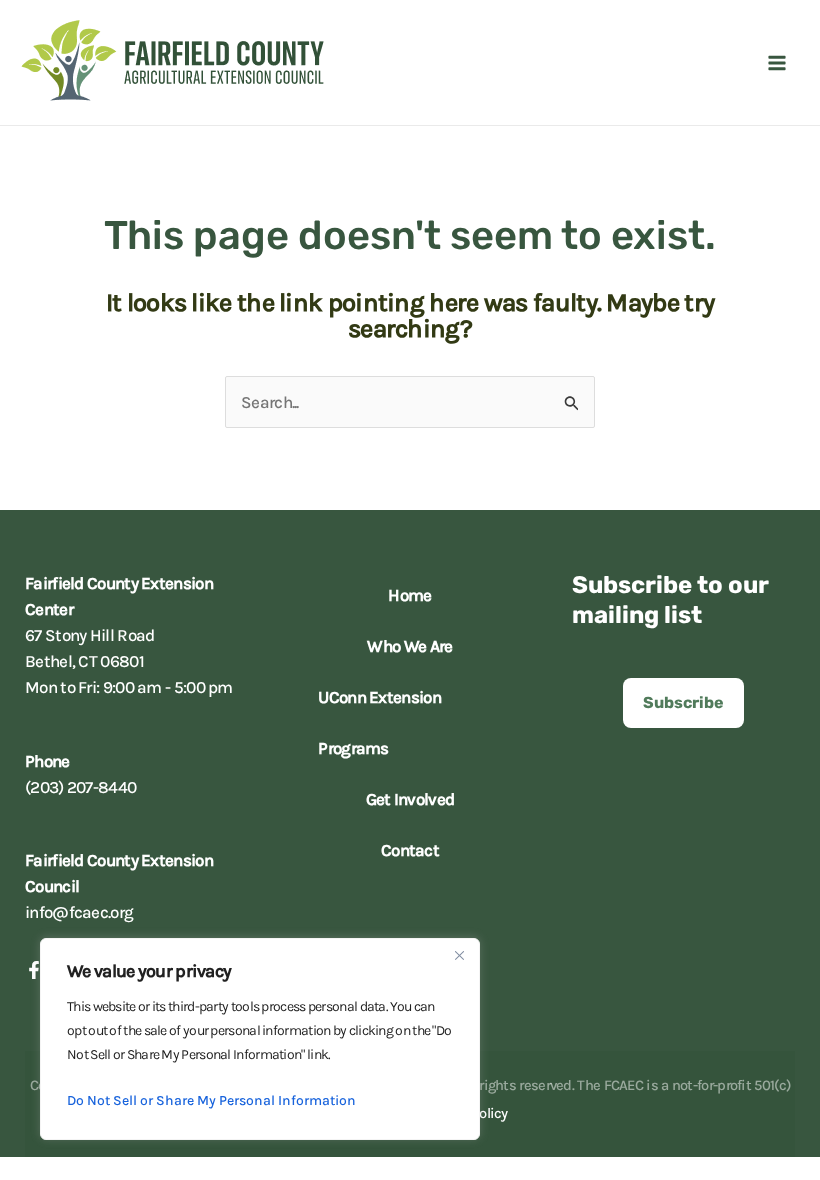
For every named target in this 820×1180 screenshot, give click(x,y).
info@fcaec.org (79, 912)
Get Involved (410, 799)
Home (409, 595)
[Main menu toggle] (778, 63)
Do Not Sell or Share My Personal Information (211, 1100)
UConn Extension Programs (379, 722)
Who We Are (409, 646)
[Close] (459, 955)
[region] (260, 1039)
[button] (683, 703)
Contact (410, 850)
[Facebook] (34, 970)
